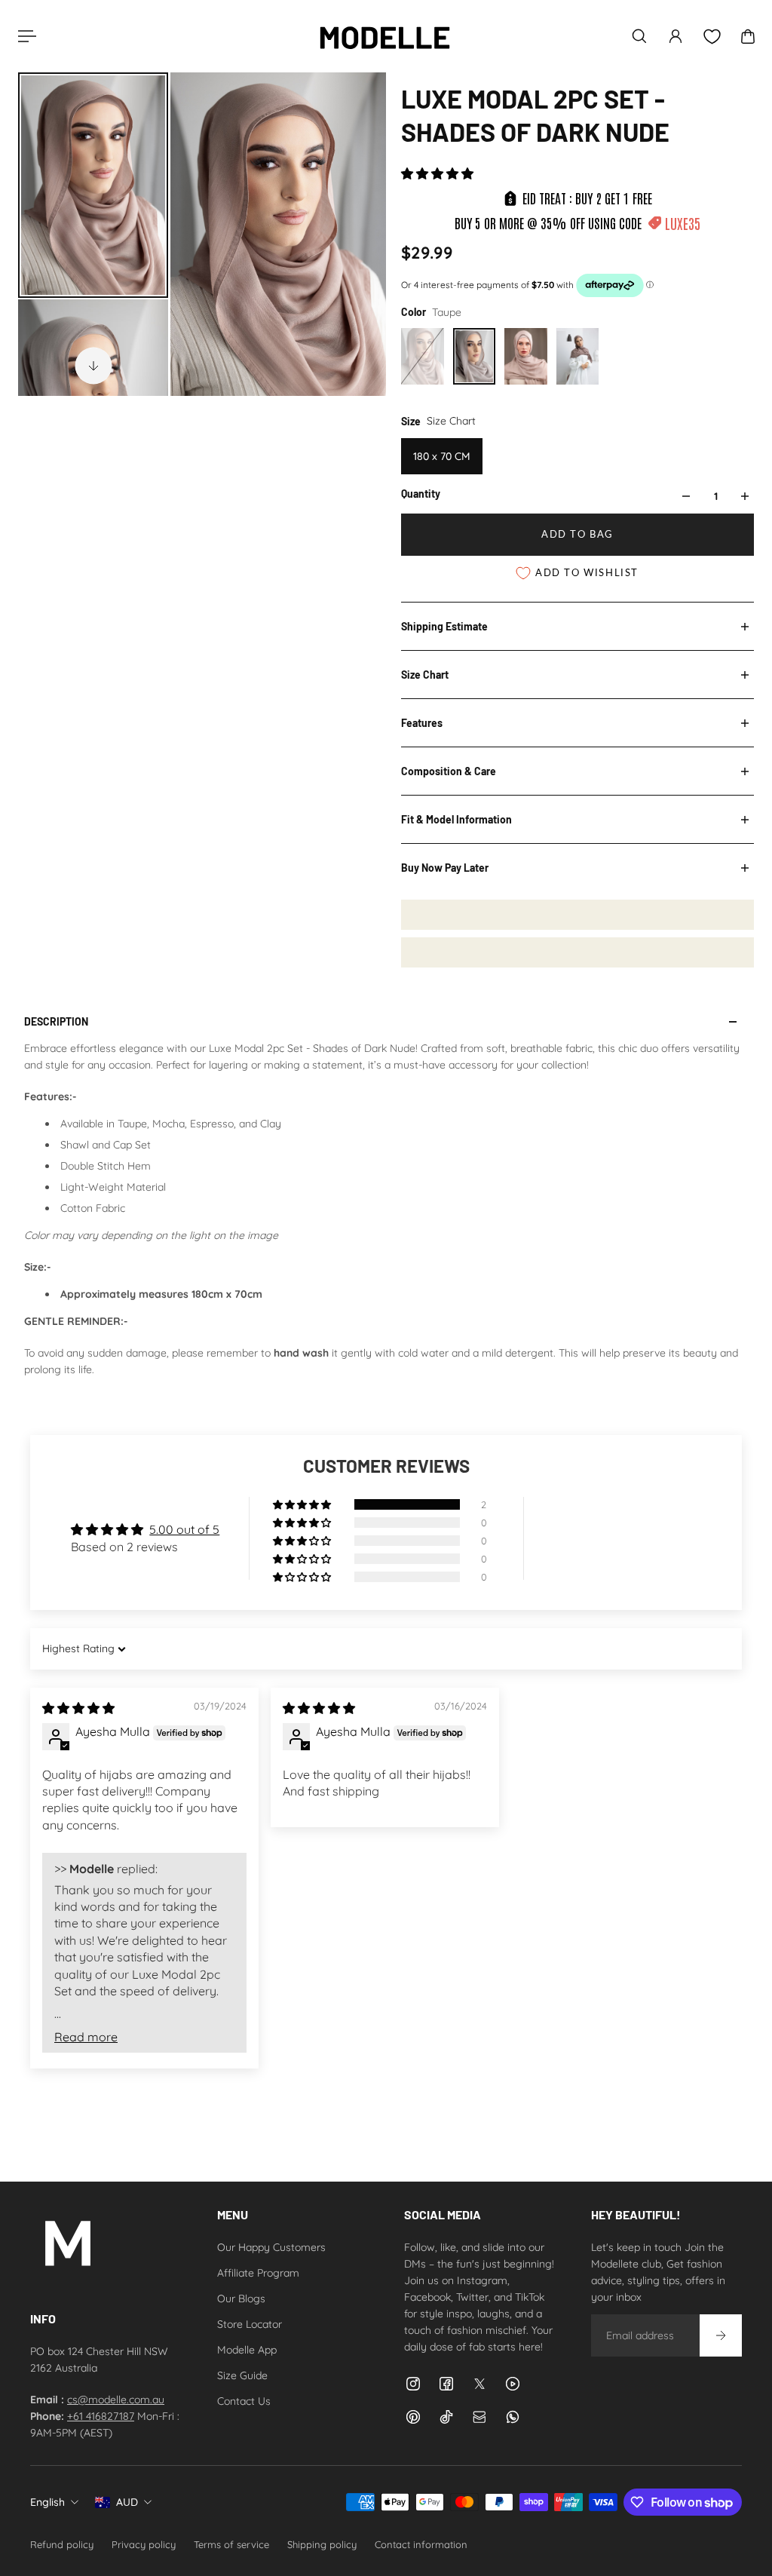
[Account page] (675, 36)
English (47, 2502)
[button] (437, 173)
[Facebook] (446, 2384)
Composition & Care (449, 771)
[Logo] (384, 36)
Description (56, 1021)
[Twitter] (479, 2384)
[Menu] (24, 36)
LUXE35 (683, 223)
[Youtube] (513, 2384)
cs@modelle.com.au (116, 2400)
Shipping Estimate (444, 626)
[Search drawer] (639, 36)
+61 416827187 (101, 2416)
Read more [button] (86, 2037)
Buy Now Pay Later (445, 868)
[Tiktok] (446, 2417)
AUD (127, 2502)
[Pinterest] (413, 2417)
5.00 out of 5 (184, 1529)
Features (422, 723)
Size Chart (425, 675)
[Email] (479, 2417)
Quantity (421, 494)
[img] (78, 1708)
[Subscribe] (721, 2335)
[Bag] (748, 36)
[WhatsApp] (513, 2417)
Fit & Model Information (456, 819)
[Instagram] (413, 2384)
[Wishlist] (712, 37)
